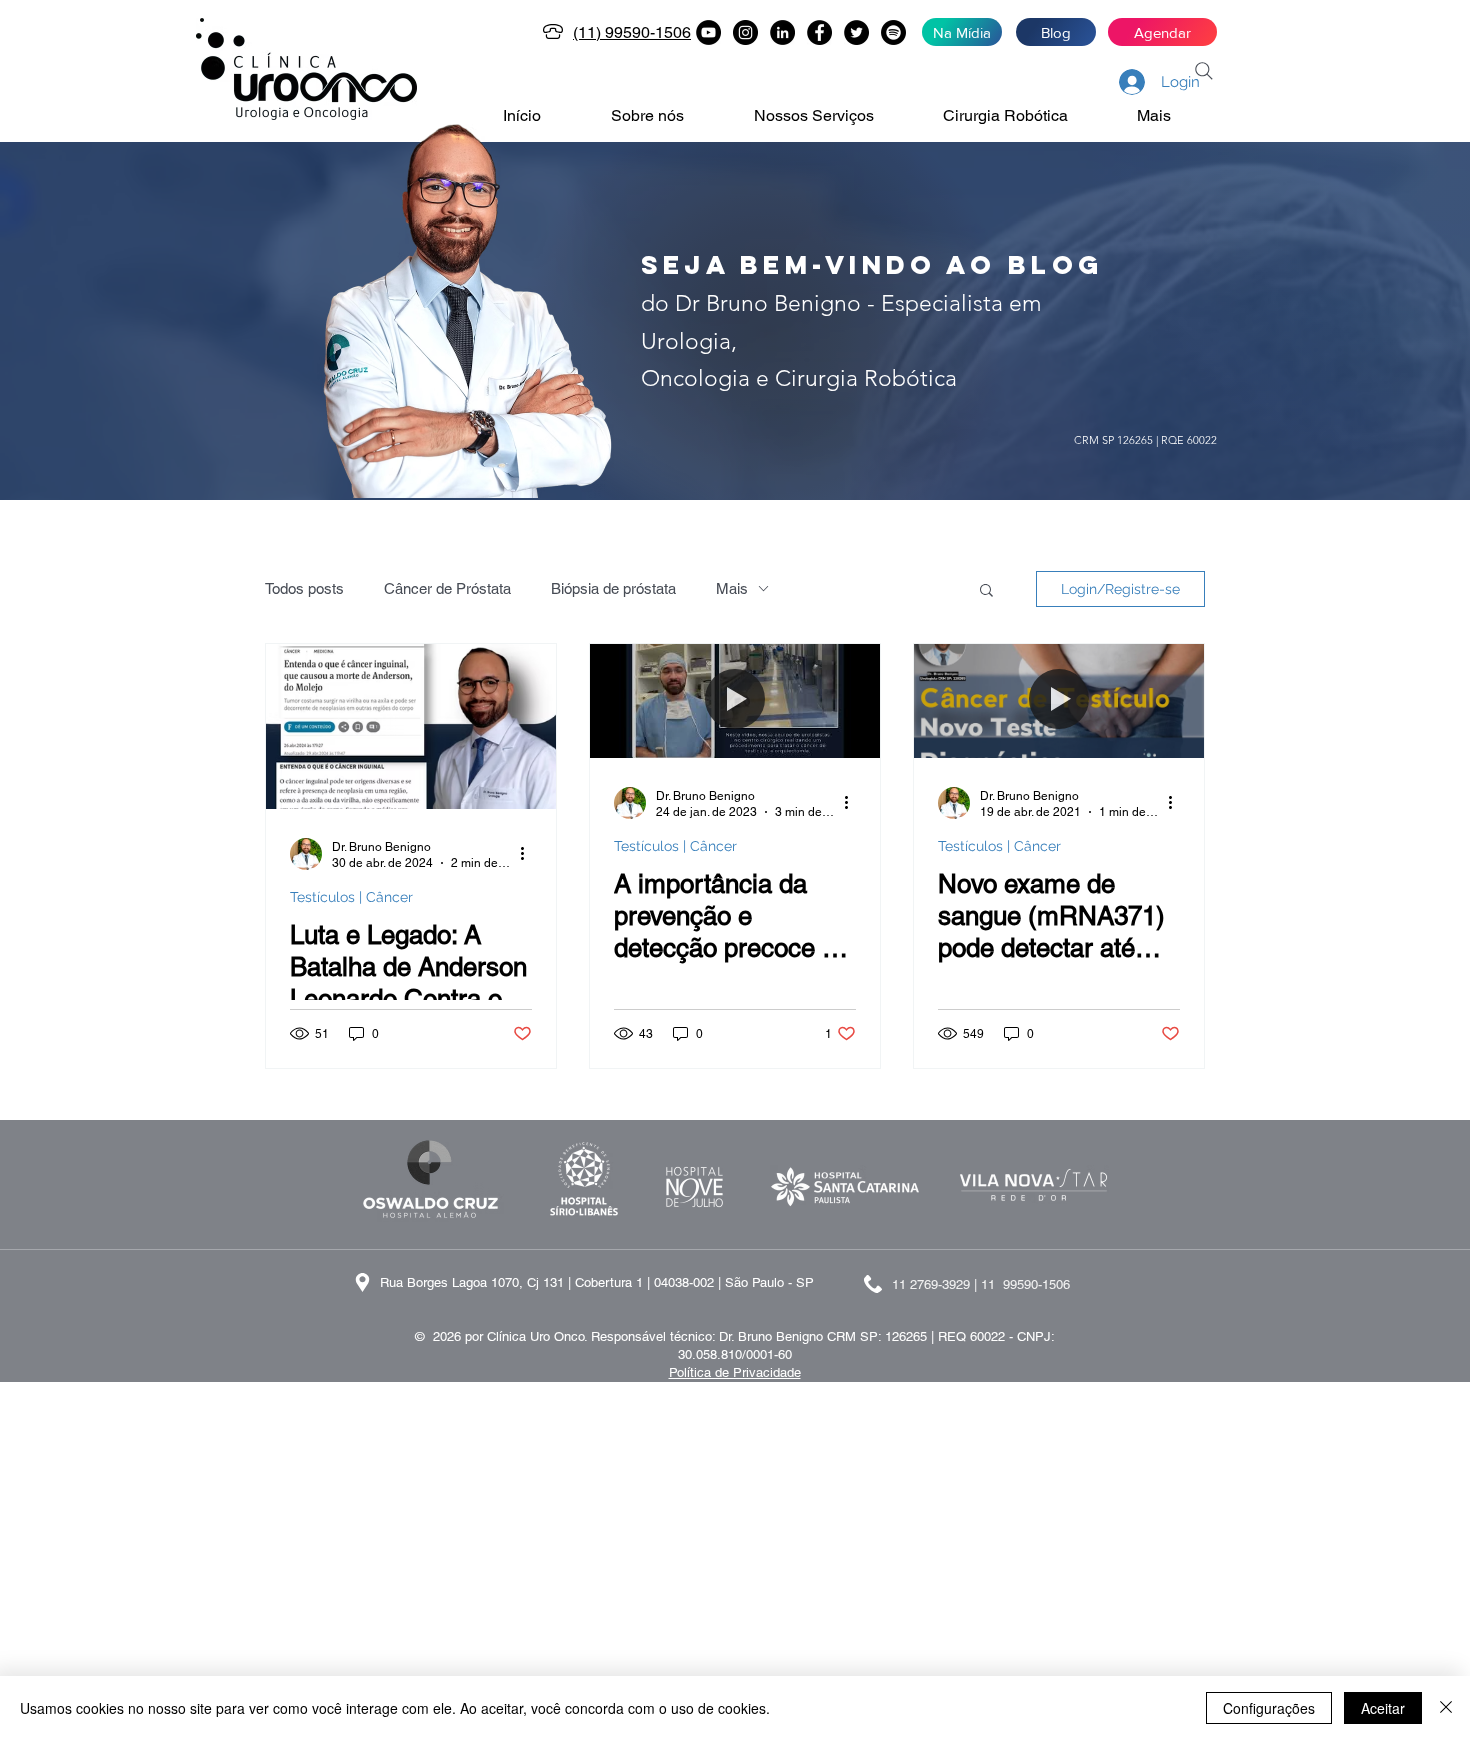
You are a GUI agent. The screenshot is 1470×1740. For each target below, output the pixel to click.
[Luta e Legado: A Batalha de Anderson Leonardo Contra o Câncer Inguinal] (411, 726)
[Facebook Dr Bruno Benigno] (819, 32)
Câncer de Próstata (447, 588)
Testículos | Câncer (351, 897)
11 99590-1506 (1025, 1284)
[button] (667, 116)
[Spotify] (893, 32)
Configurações (1269, 1708)
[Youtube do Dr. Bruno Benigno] (708, 32)
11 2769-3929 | (936, 1284)
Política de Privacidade (735, 1372)
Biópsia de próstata (613, 588)
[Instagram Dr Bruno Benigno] (745, 32)
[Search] (1204, 71)
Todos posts (304, 588)
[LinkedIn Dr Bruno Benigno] (782, 32)
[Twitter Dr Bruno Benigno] (856, 32)
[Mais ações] (529, 854)
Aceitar (1383, 1708)
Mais (732, 588)
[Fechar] (1446, 1708)
